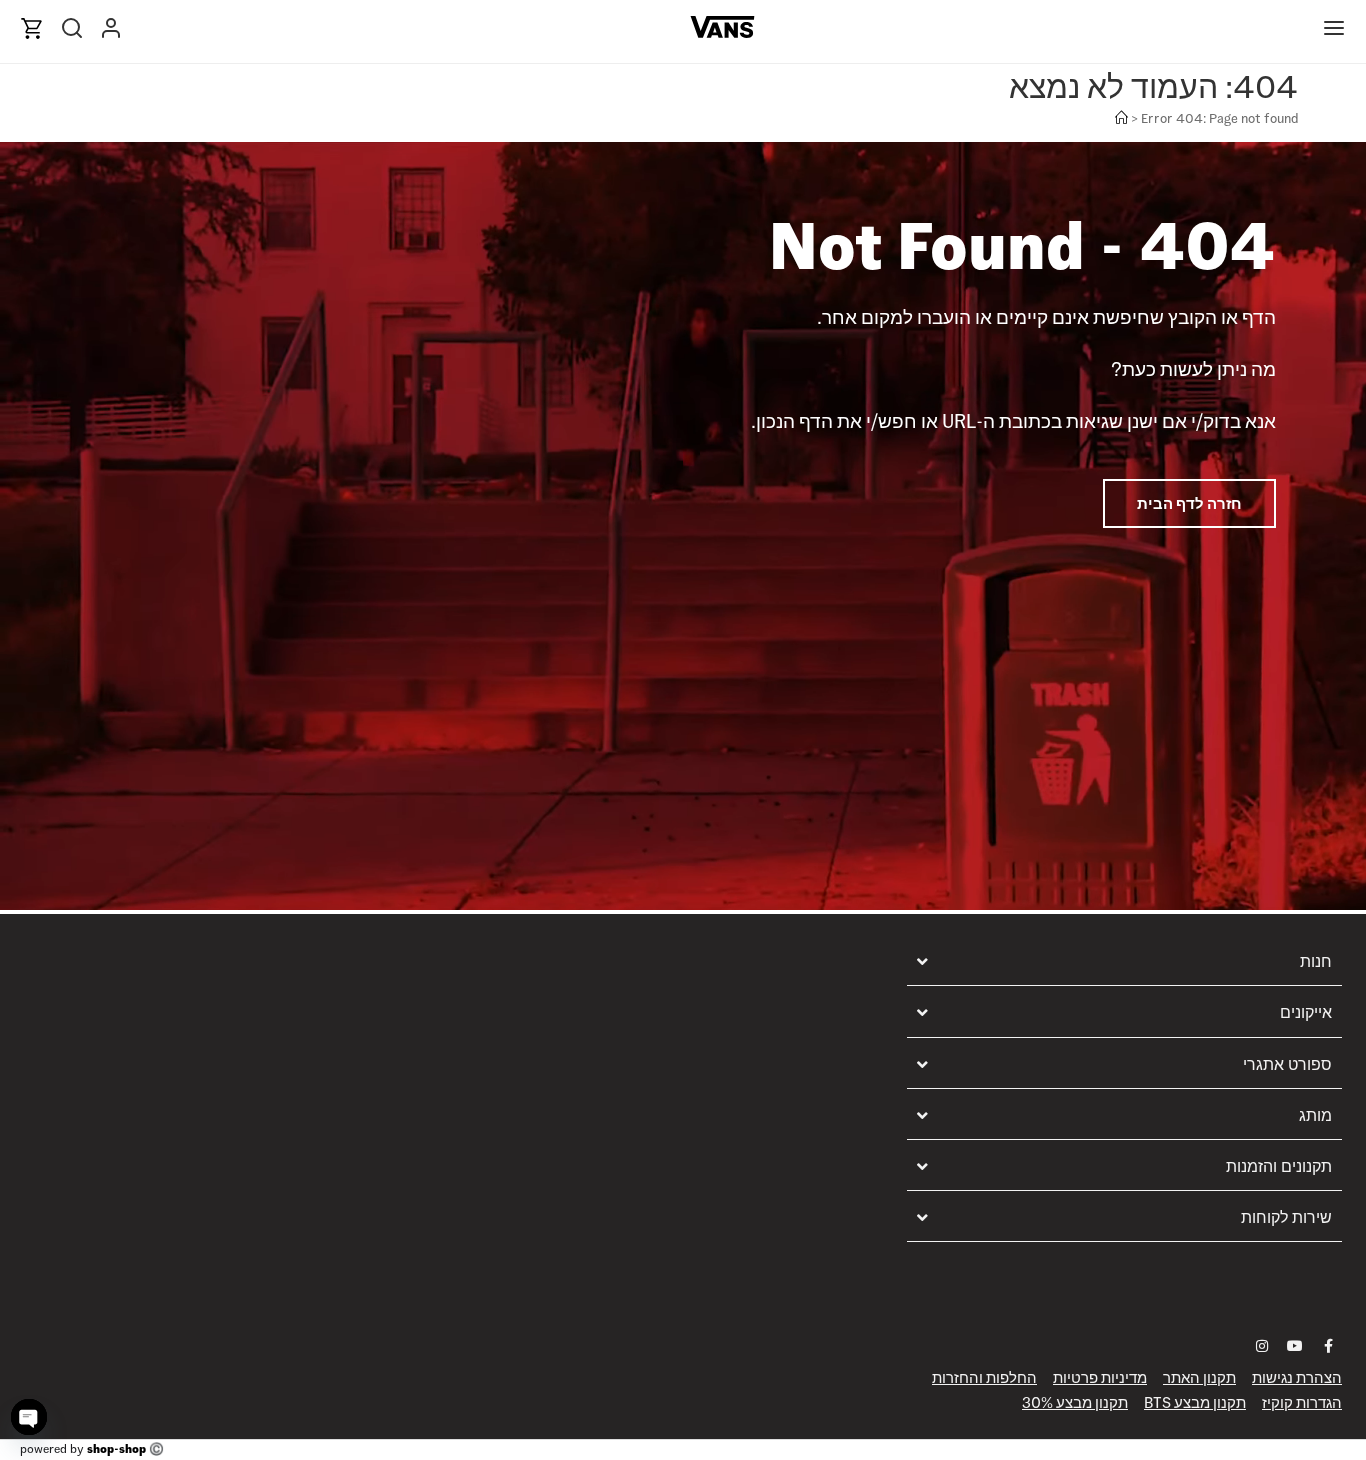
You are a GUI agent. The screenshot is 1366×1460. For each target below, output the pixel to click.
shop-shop (116, 1448)
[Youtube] (1295, 1346)
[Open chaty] (29, 1417)
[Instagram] (1262, 1346)
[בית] (1121, 118)
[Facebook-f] (1328, 1346)
